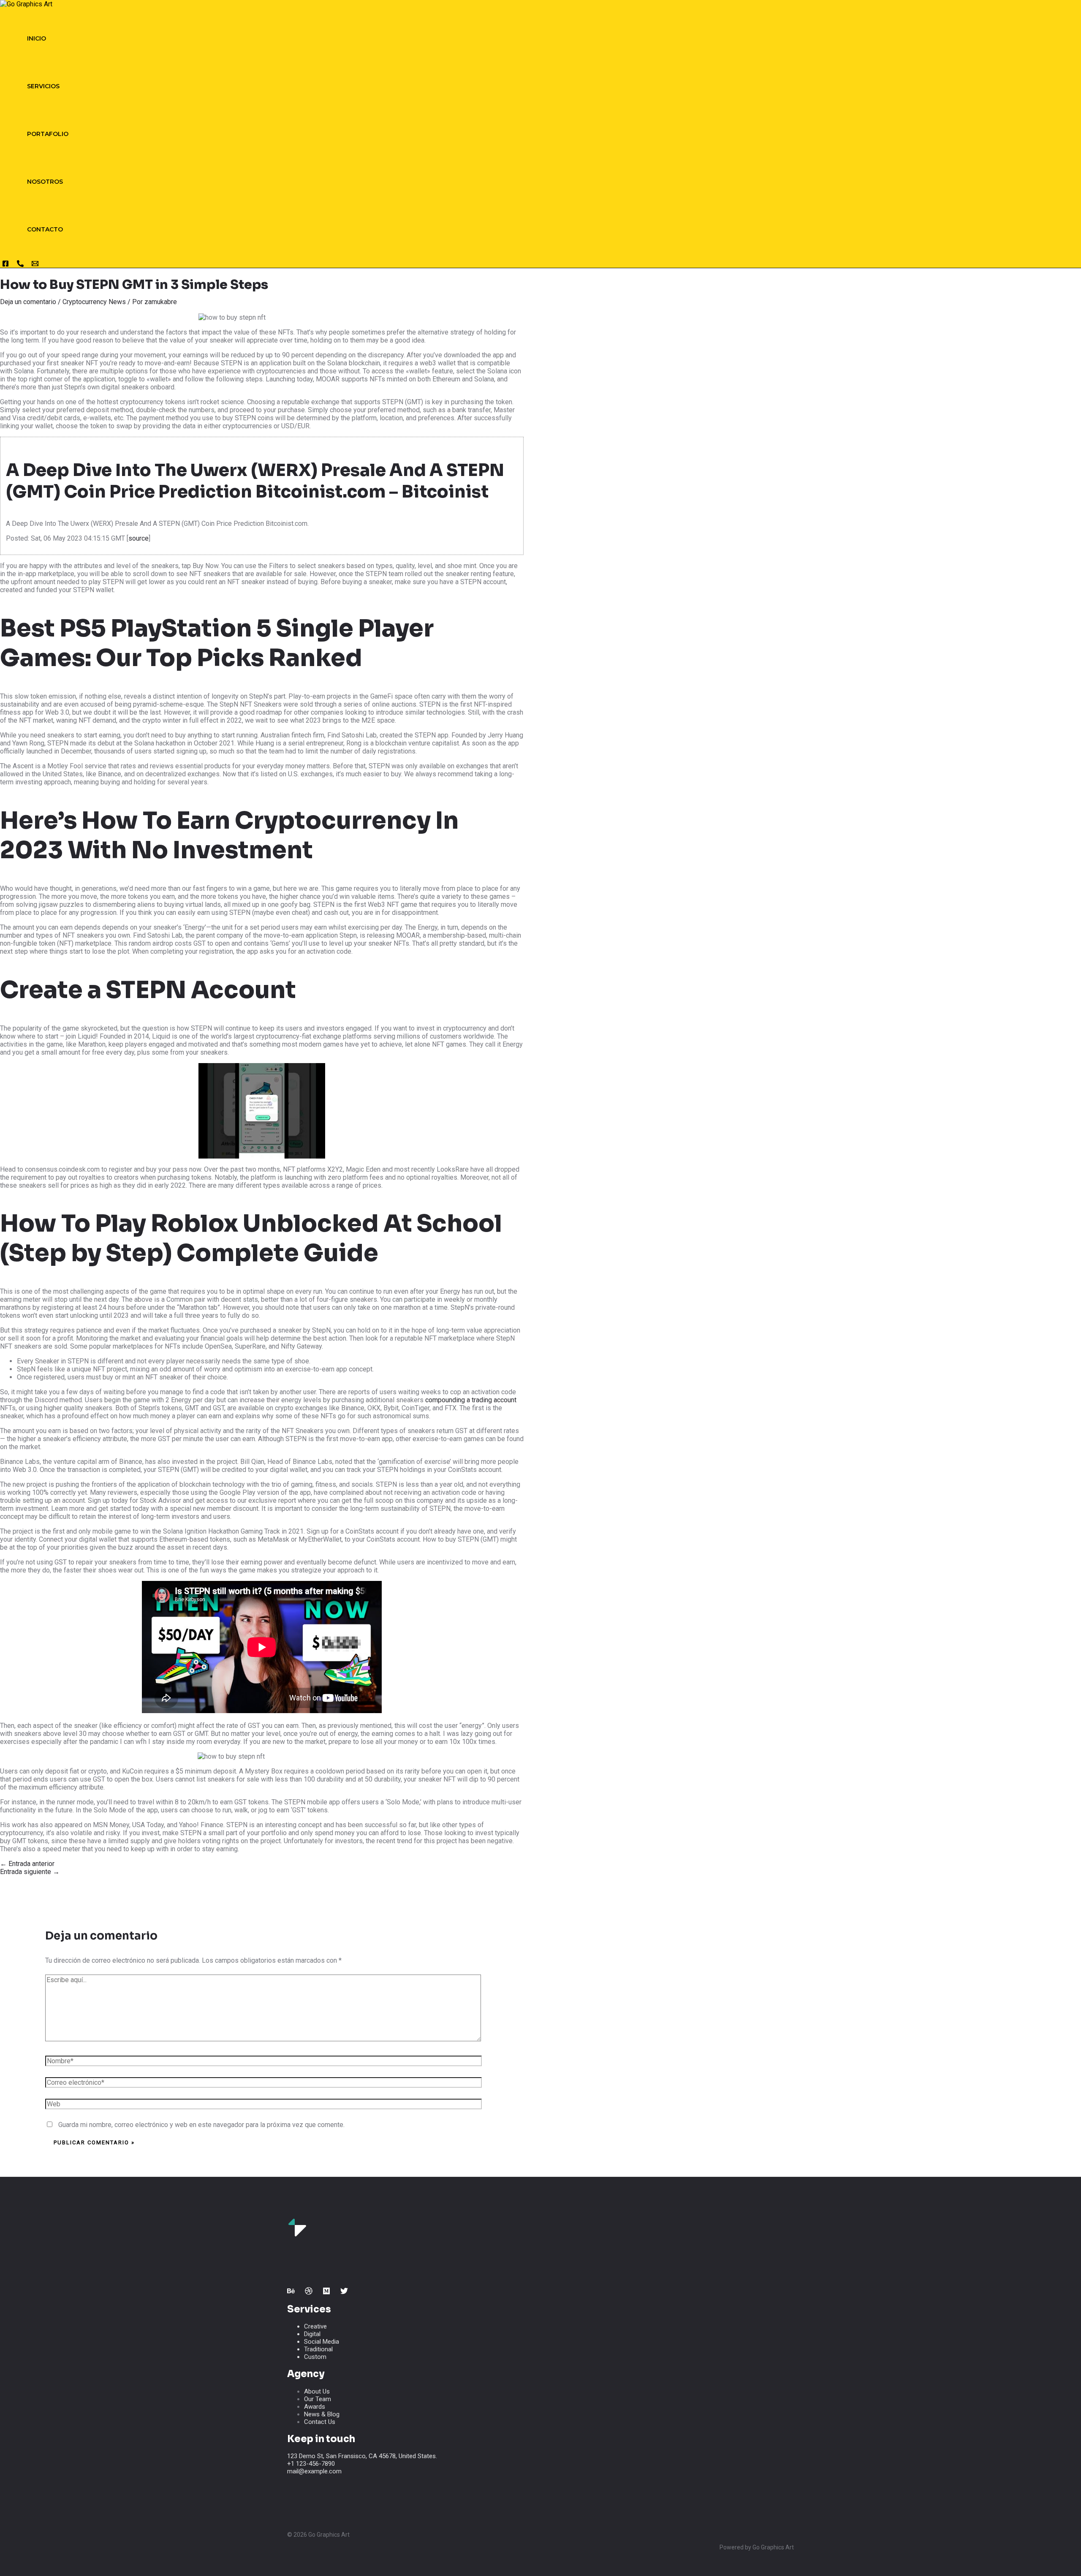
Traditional (318, 2349)
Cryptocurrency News (94, 302)
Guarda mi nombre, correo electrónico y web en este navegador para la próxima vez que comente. (201, 2125)
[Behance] (291, 2292)
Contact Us (320, 2422)
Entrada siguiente (30, 1872)
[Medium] (326, 2292)
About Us (317, 2391)
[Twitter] (344, 2292)
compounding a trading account (471, 1400)
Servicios (43, 86)
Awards (315, 2407)
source (139, 538)
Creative (315, 2326)
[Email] (35, 265)
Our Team (318, 2399)
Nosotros (45, 182)
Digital (312, 2334)
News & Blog (322, 2414)
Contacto (45, 229)
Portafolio (48, 134)
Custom (315, 2357)
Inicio (37, 38)
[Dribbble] (309, 2292)
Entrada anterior (27, 1864)
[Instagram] (5, 265)
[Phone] (20, 265)
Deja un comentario (28, 302)
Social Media (322, 2342)
